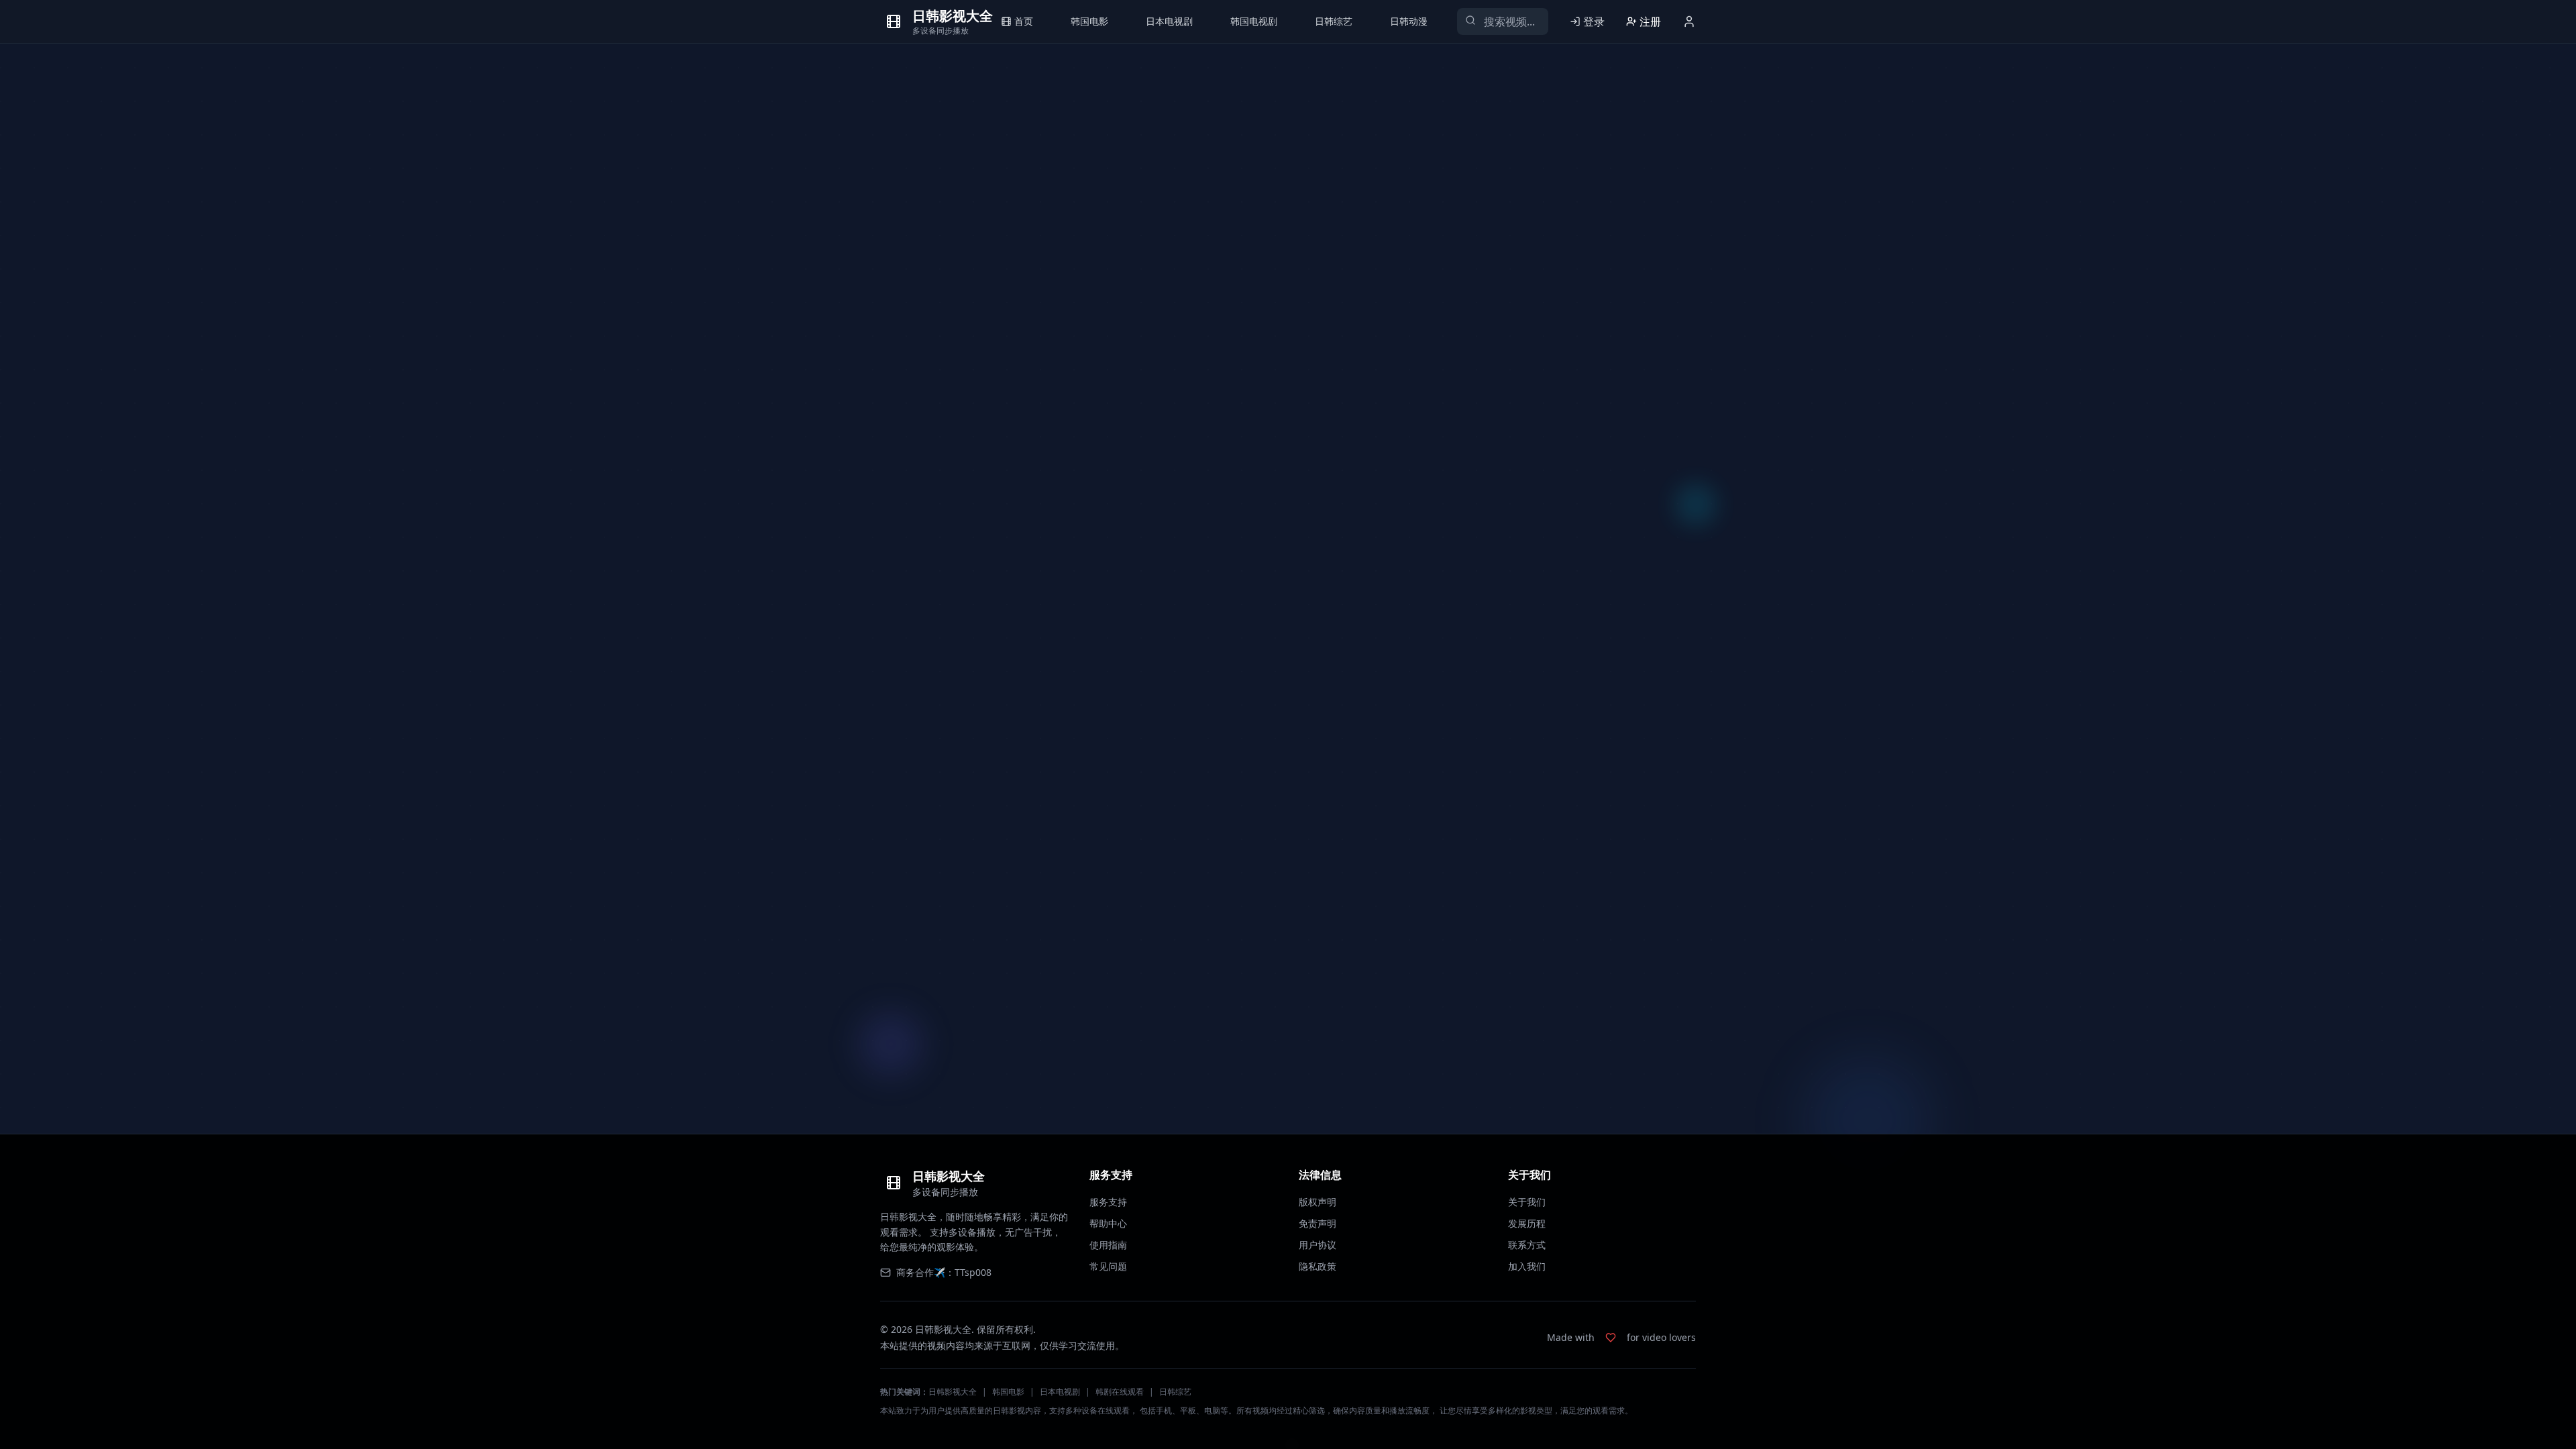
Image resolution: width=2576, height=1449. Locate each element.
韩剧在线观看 (1120, 1392)
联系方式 (1527, 1245)
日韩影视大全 (953, 1392)
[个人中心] (1689, 21)
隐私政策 (1318, 1266)
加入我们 (1527, 1266)
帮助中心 (1108, 1223)
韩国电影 (1008, 1392)
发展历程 (1527, 1223)
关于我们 (1527, 1202)
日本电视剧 (1060, 1392)
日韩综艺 (1175, 1392)
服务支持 (1108, 1202)
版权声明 (1318, 1202)
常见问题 (1108, 1266)
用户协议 (1318, 1245)
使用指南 (1108, 1245)
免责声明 (1318, 1223)
